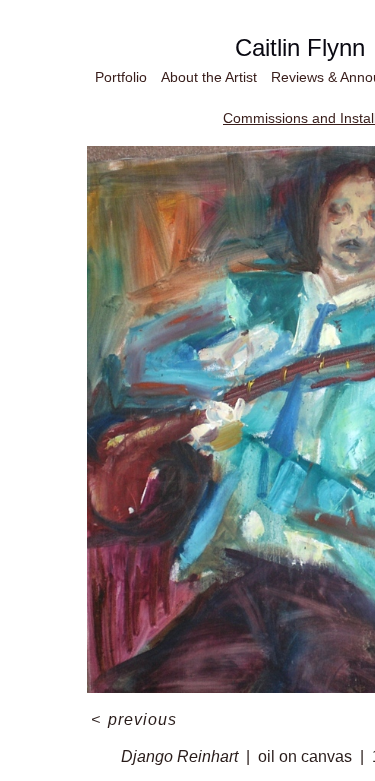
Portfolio (92, 77)
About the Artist (198, 77)
